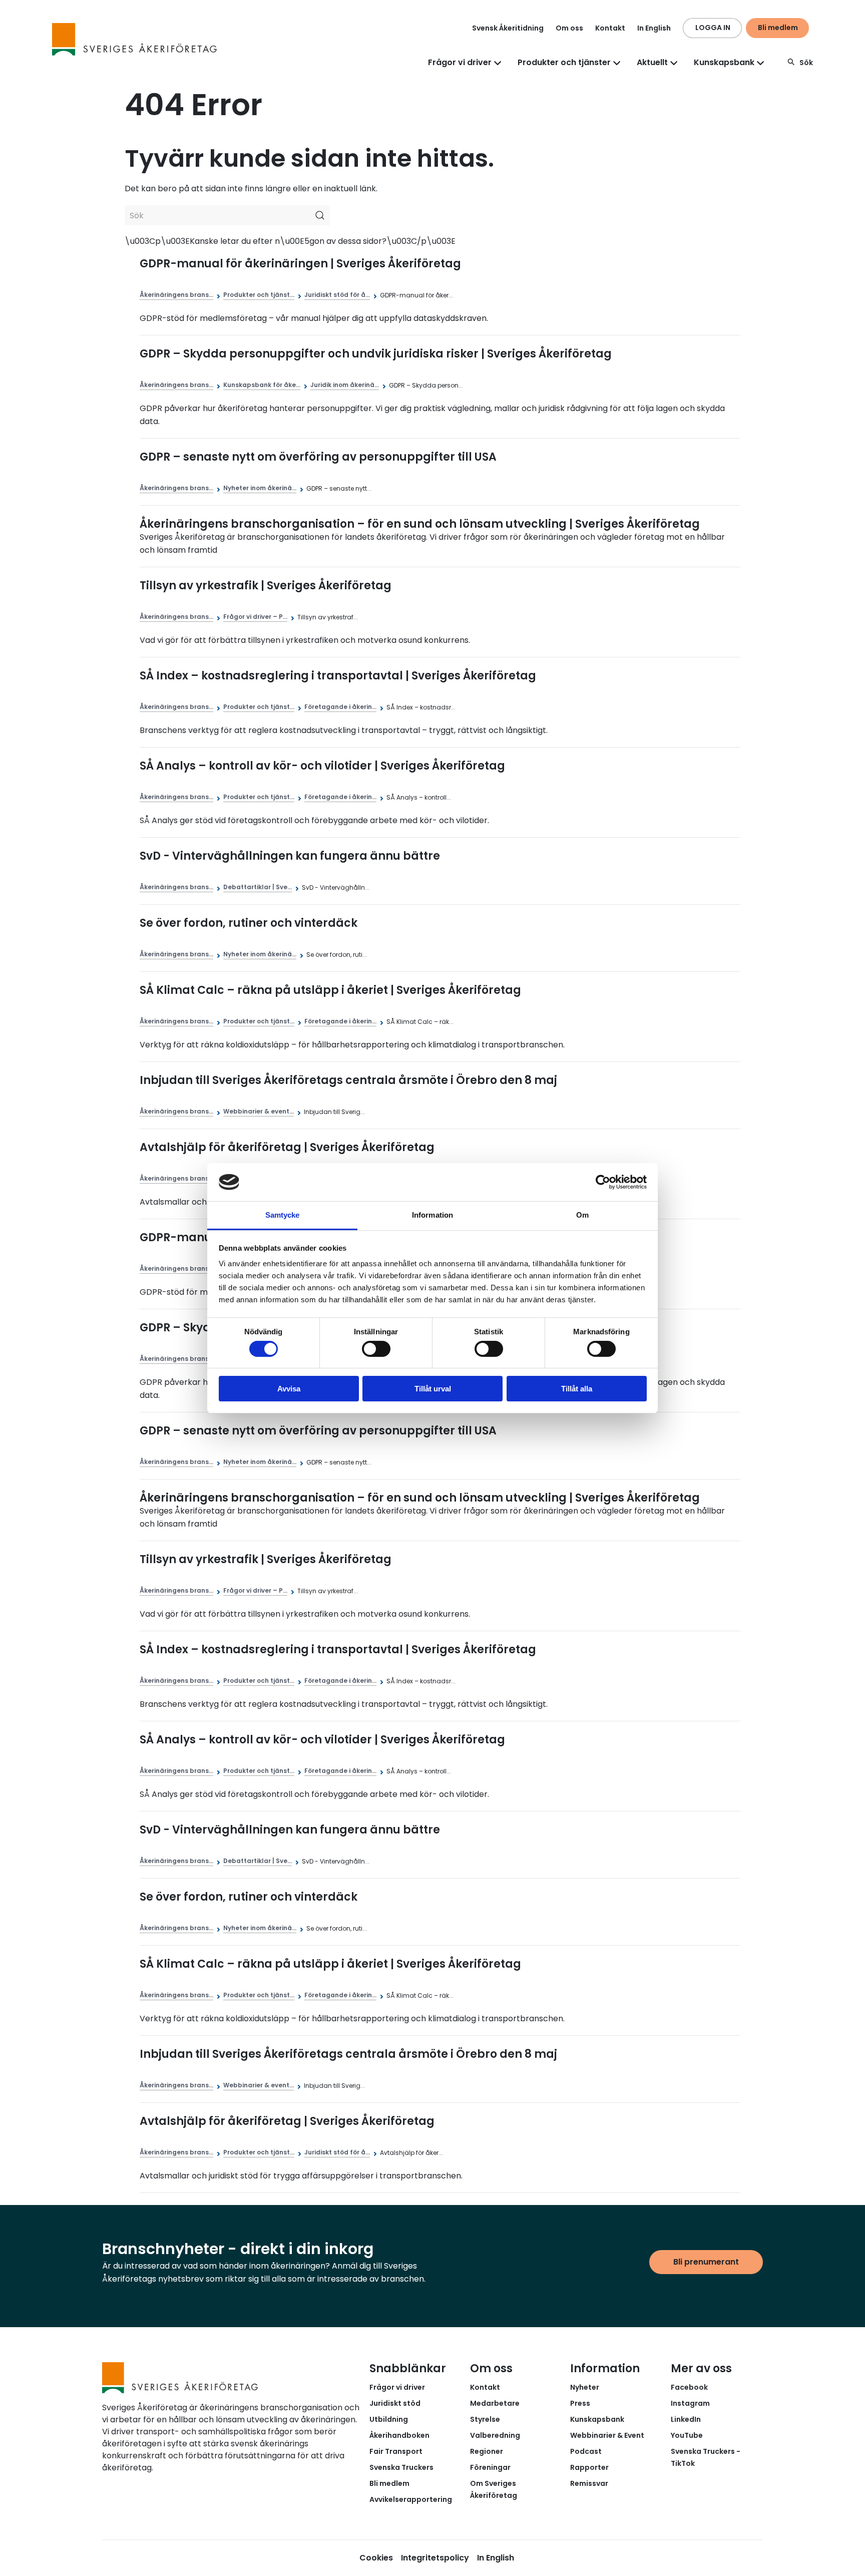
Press (580, 2403)
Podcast (586, 2451)
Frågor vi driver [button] (460, 62)
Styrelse (485, 2419)
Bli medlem (778, 28)
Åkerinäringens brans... (176, 295)
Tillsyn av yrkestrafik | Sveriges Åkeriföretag (266, 586)
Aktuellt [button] (652, 62)
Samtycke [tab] (283, 1215)
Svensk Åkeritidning (508, 28)
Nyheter (585, 2387)
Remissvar (589, 2483)
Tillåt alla (577, 1389)
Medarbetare (495, 2403)
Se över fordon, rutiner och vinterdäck (249, 923)
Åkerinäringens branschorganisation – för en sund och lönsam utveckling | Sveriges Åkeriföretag (420, 524)
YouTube (687, 2435)
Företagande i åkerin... (340, 707)
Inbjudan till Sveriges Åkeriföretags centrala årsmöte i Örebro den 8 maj (348, 1080)
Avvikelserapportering (411, 2499)
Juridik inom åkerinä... (345, 385)
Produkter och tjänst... (259, 295)
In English (654, 28)
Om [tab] (582, 1215)
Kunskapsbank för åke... (262, 385)
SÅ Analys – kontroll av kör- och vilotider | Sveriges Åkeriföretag (322, 766)
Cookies (376, 2558)
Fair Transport (396, 2451)
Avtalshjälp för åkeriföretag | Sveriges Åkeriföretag (287, 1147)
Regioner (487, 2451)
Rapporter (589, 2467)
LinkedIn (686, 2419)
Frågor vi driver (397, 2387)
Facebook (689, 2387)
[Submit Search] (320, 215)
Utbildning (389, 2419)
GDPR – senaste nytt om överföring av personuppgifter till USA (318, 457)
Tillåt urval (433, 1389)
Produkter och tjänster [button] (564, 62)
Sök (806, 63)
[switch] (376, 1349)
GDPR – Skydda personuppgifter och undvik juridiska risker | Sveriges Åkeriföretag (376, 354)
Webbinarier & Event (607, 2435)
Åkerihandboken (399, 2435)
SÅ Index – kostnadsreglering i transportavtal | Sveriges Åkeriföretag (338, 676)
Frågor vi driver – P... (255, 617)
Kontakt (610, 28)
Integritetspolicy (435, 2558)
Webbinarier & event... (259, 1111)
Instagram (690, 2403)
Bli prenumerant (706, 2262)
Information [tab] (432, 1215)
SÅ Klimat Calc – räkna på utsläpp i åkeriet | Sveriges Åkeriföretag (330, 990)
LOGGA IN (713, 28)
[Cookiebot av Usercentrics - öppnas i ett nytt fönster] (603, 1182)
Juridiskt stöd (395, 2403)
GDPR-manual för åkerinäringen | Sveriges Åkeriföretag (300, 264)
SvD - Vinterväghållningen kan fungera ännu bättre (290, 856)
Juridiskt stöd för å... (337, 295)
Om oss (569, 28)
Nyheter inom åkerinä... (260, 488)
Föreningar (490, 2467)
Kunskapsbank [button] (724, 62)
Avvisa (289, 1389)
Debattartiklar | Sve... (258, 887)
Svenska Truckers (401, 2467)
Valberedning (495, 2435)
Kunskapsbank (597, 2419)
